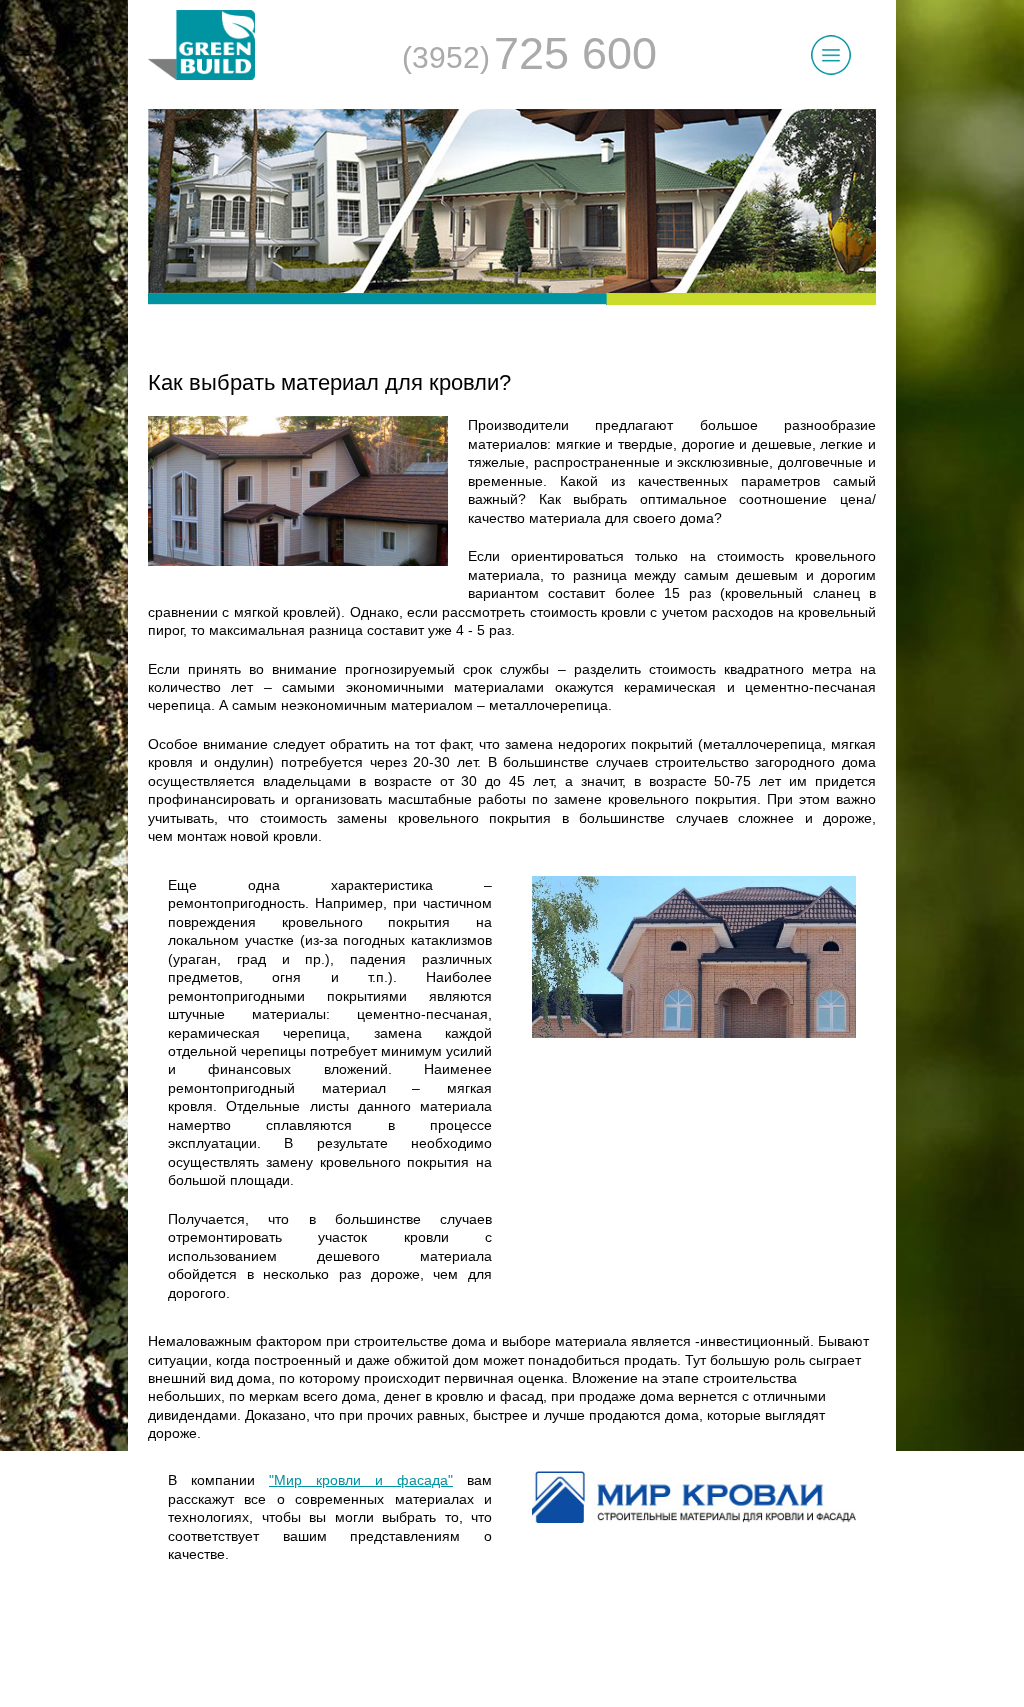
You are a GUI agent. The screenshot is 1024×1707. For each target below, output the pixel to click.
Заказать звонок (522, 1568)
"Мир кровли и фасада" (361, 1480)
